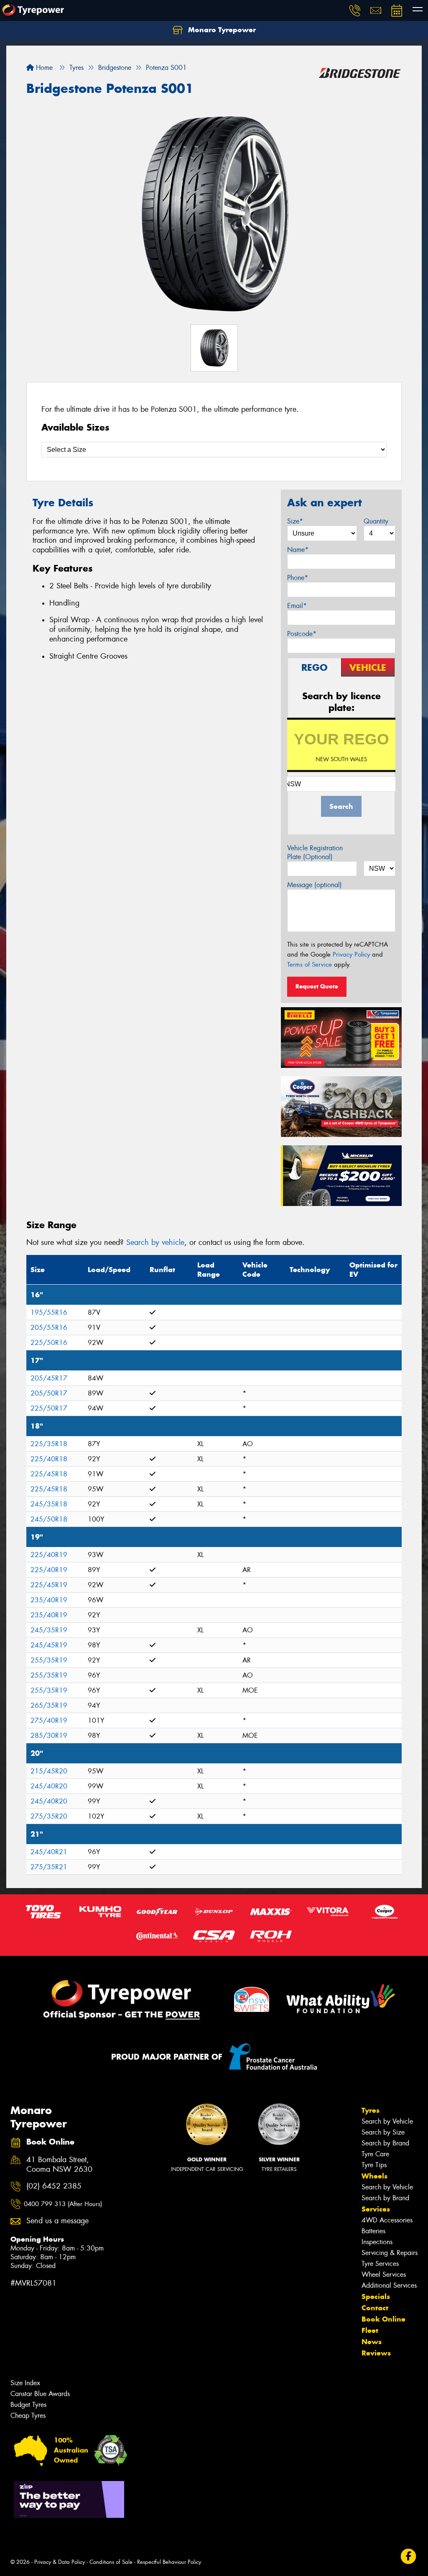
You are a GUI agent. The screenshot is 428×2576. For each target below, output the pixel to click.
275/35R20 (49, 1816)
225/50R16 (49, 1343)
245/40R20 (49, 1786)
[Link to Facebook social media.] (409, 2557)
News (372, 2342)
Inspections (377, 2242)
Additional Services (389, 2285)
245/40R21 (49, 1852)
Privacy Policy (351, 954)
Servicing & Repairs (390, 2253)
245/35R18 (49, 1504)
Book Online (383, 2319)
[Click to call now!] (355, 10)
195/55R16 (49, 1312)
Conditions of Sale (111, 2562)
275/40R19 (49, 1720)
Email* (297, 606)
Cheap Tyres (28, 2416)
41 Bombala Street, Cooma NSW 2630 (59, 2165)
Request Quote (317, 986)
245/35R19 (49, 1630)
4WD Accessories (387, 2220)
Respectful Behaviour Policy (169, 2562)
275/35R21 (49, 1867)
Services (376, 2209)
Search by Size (383, 2132)
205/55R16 (49, 1328)
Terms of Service (310, 965)
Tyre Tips (374, 2165)
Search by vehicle (155, 1242)
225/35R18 (49, 1444)
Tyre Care (375, 2154)
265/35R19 (49, 1705)
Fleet (370, 2330)
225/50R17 (49, 1408)
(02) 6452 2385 (54, 2186)
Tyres (371, 2110)
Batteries (373, 2231)
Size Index (25, 2383)
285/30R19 (49, 1736)
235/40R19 (49, 1600)
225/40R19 (49, 1555)
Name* (298, 550)
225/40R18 (49, 1459)
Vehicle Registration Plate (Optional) (315, 852)
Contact (375, 2308)
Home (43, 68)
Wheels (374, 2176)
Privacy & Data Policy (60, 2562)
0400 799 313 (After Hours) (63, 2204)
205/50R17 (49, 1393)
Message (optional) (315, 885)
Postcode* (302, 634)
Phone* (298, 578)
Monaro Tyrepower (221, 30)
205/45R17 (49, 1378)
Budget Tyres (28, 2405)
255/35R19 (49, 1660)
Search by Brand (385, 2143)
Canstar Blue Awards (40, 2394)
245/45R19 (49, 1645)
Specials (376, 2296)
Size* (295, 521)
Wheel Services (384, 2275)
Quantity (376, 521)
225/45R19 (49, 1585)
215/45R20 (49, 1771)
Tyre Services (380, 2264)
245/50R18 (49, 1519)
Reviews (376, 2353)
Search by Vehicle (387, 2121)
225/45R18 (49, 1474)
